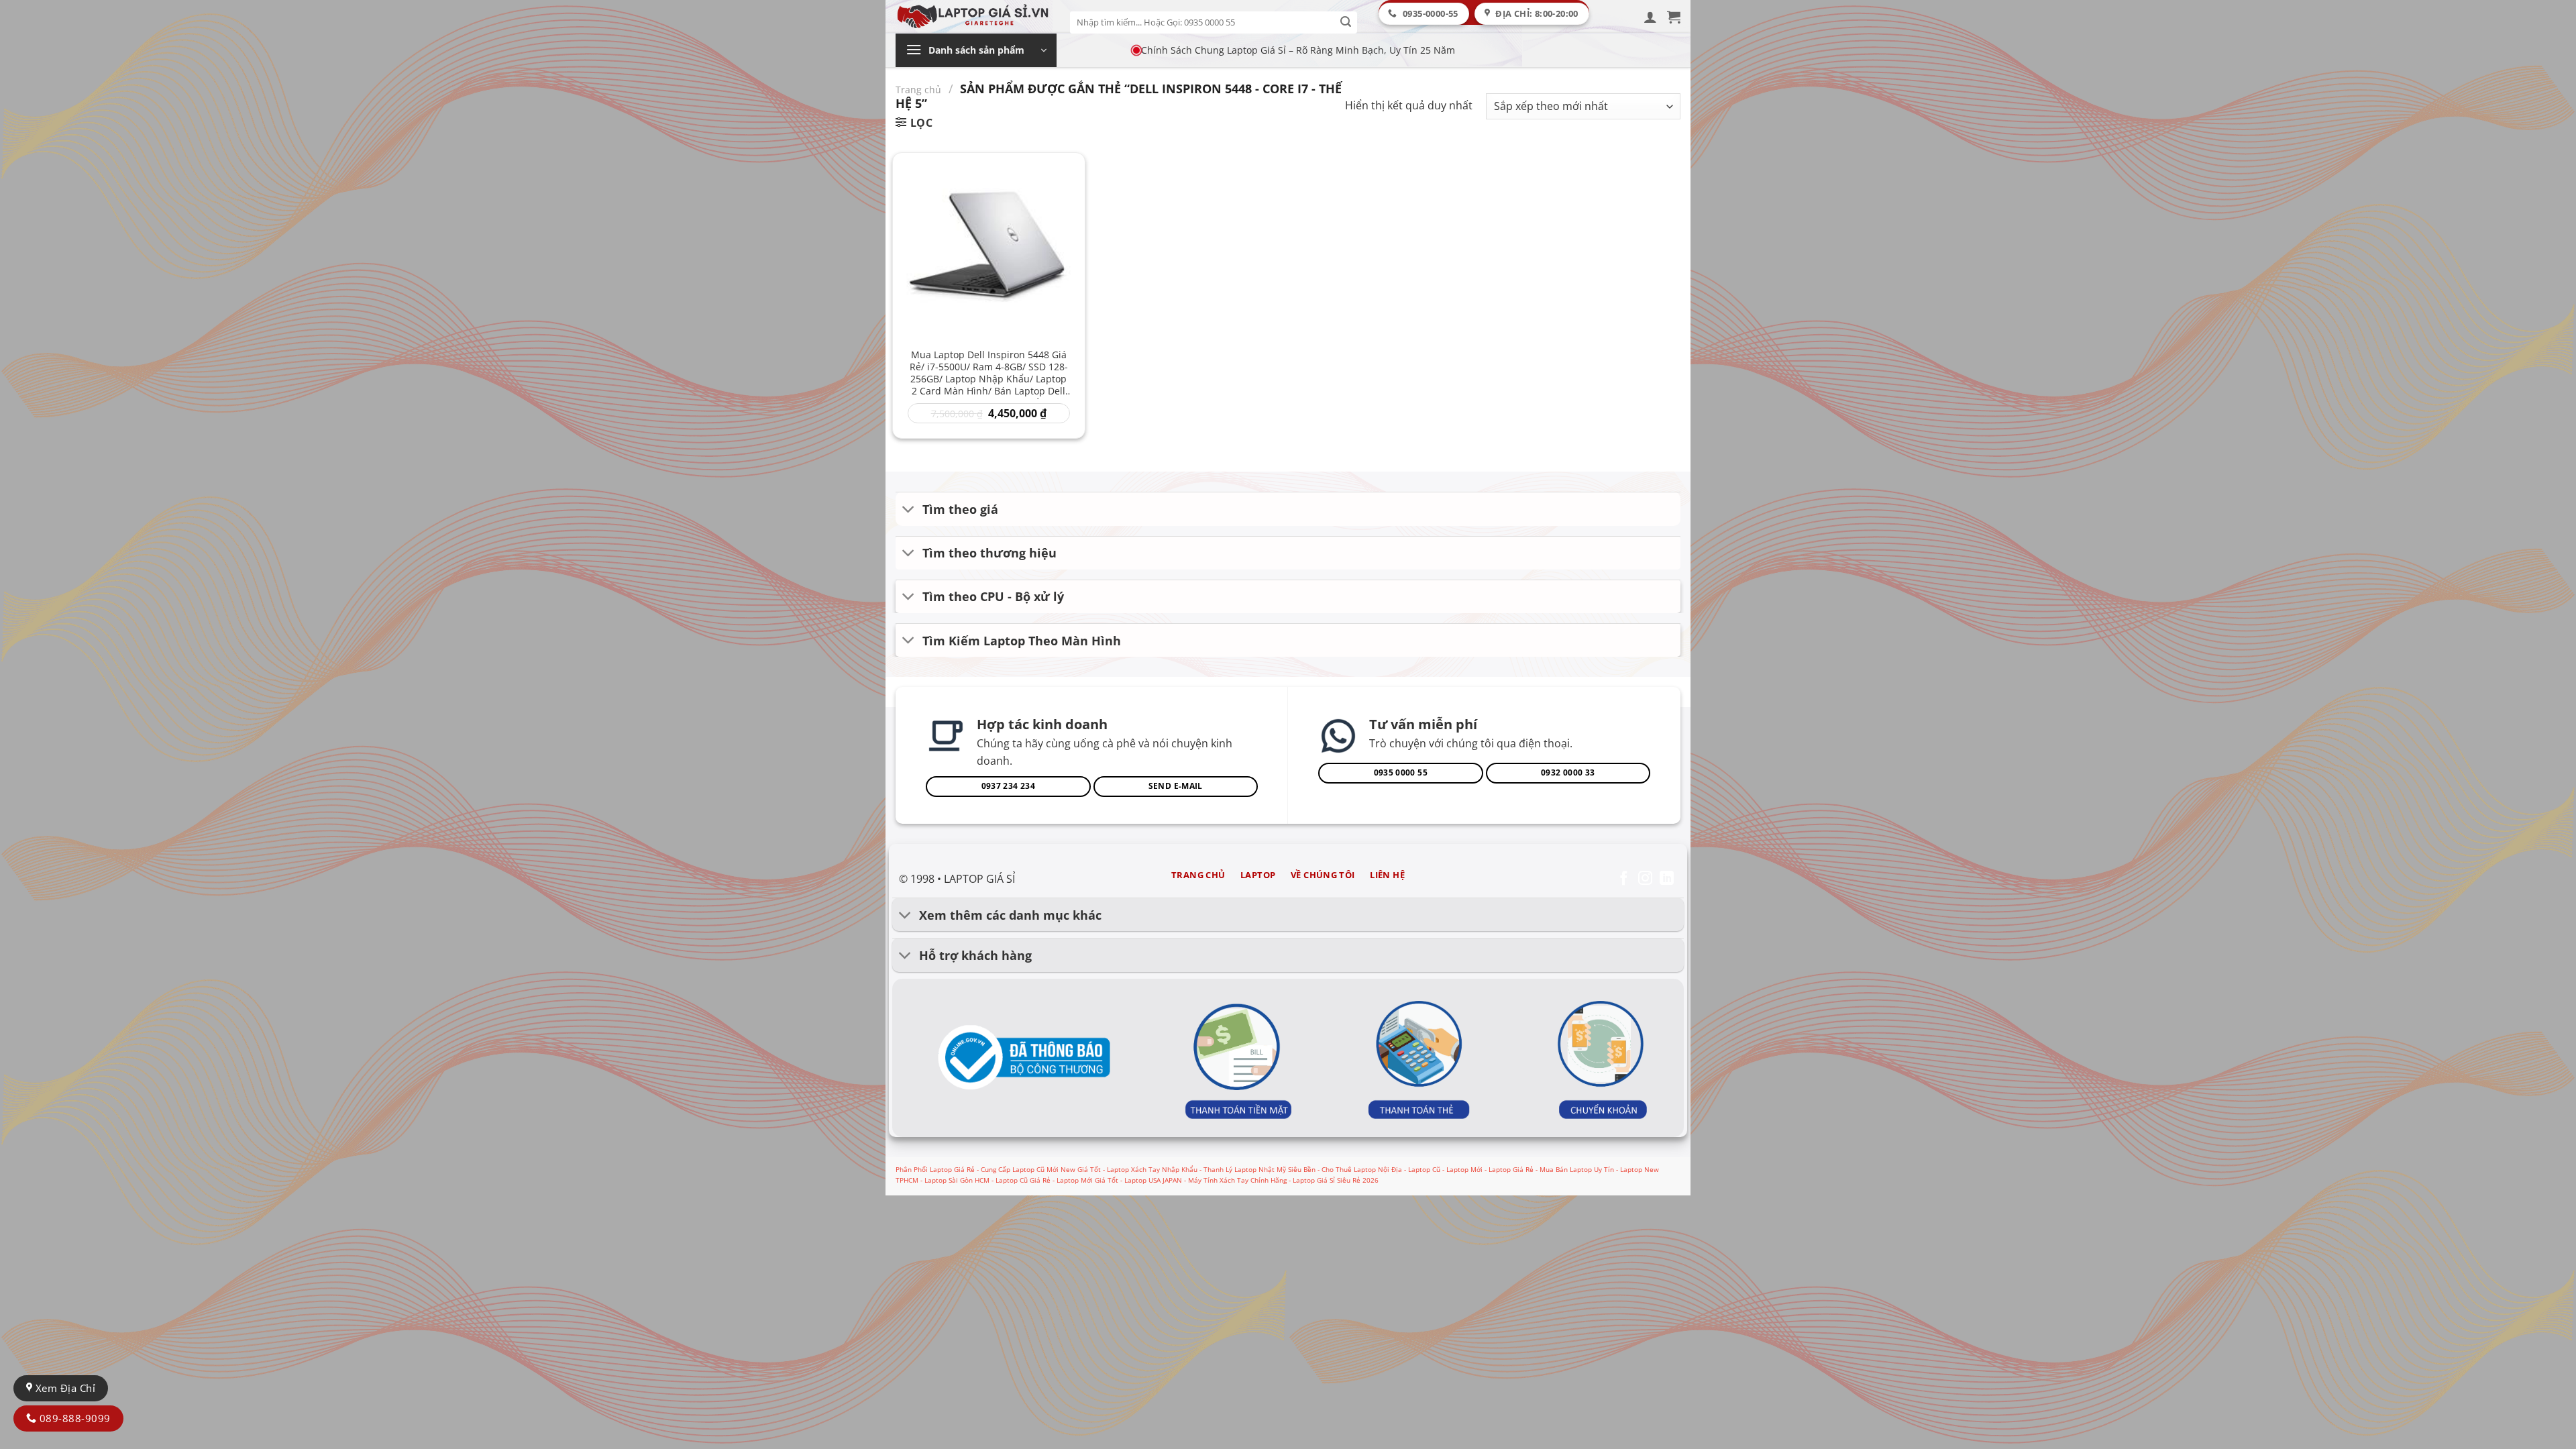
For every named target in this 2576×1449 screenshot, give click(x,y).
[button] (1650, 17)
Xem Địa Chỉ (64, 1388)
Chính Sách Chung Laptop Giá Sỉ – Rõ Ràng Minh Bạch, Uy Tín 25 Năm (1298, 50)
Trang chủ (918, 90)
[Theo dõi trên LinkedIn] (1667, 879)
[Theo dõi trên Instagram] (1645, 879)
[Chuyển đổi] (909, 510)
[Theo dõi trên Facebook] (1624, 879)
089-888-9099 (73, 1418)
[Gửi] (1346, 22)
